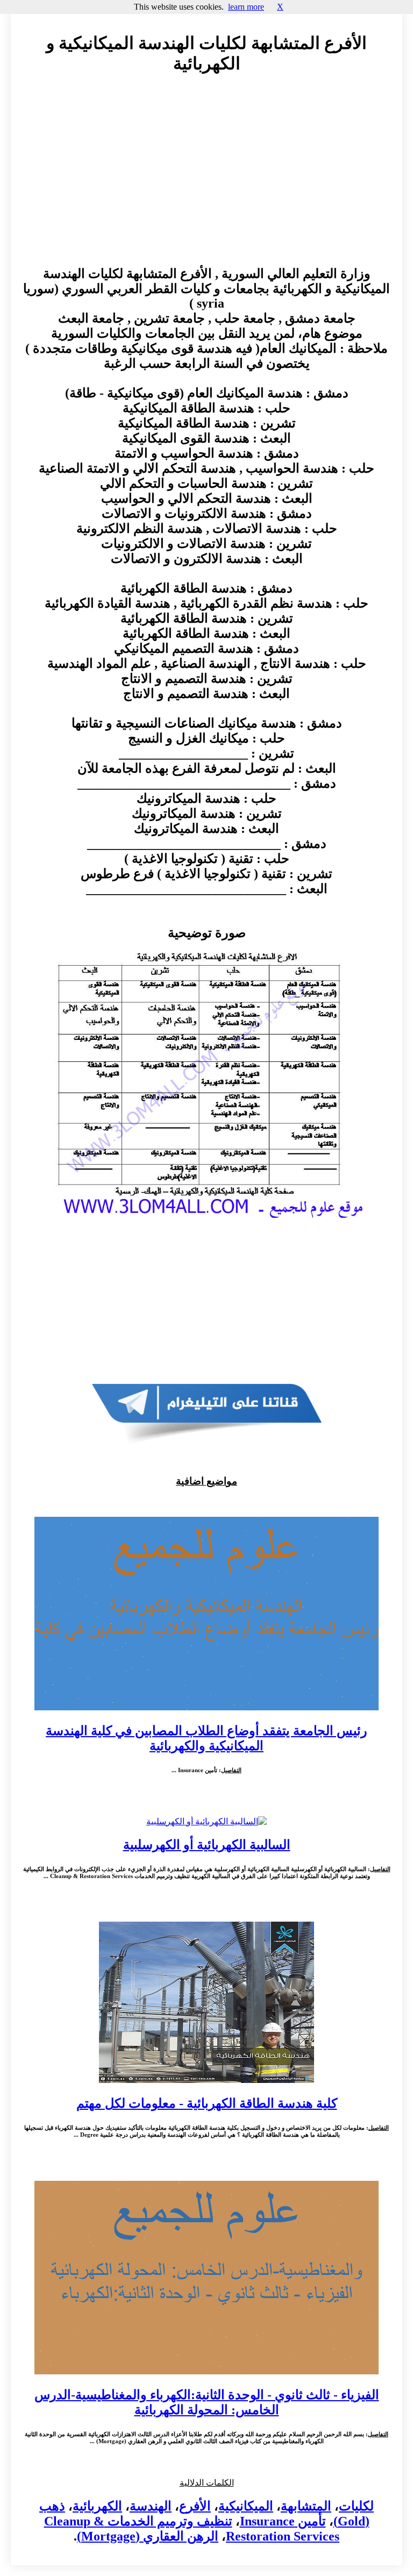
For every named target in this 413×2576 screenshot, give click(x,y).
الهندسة (151, 2506)
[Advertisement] (206, 180)
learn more (246, 7)
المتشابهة (306, 2506)
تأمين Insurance (283, 2521)
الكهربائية (97, 2506)
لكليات (356, 2506)
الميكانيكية (246, 2506)
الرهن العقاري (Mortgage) (148, 2536)
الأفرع (195, 2506)
